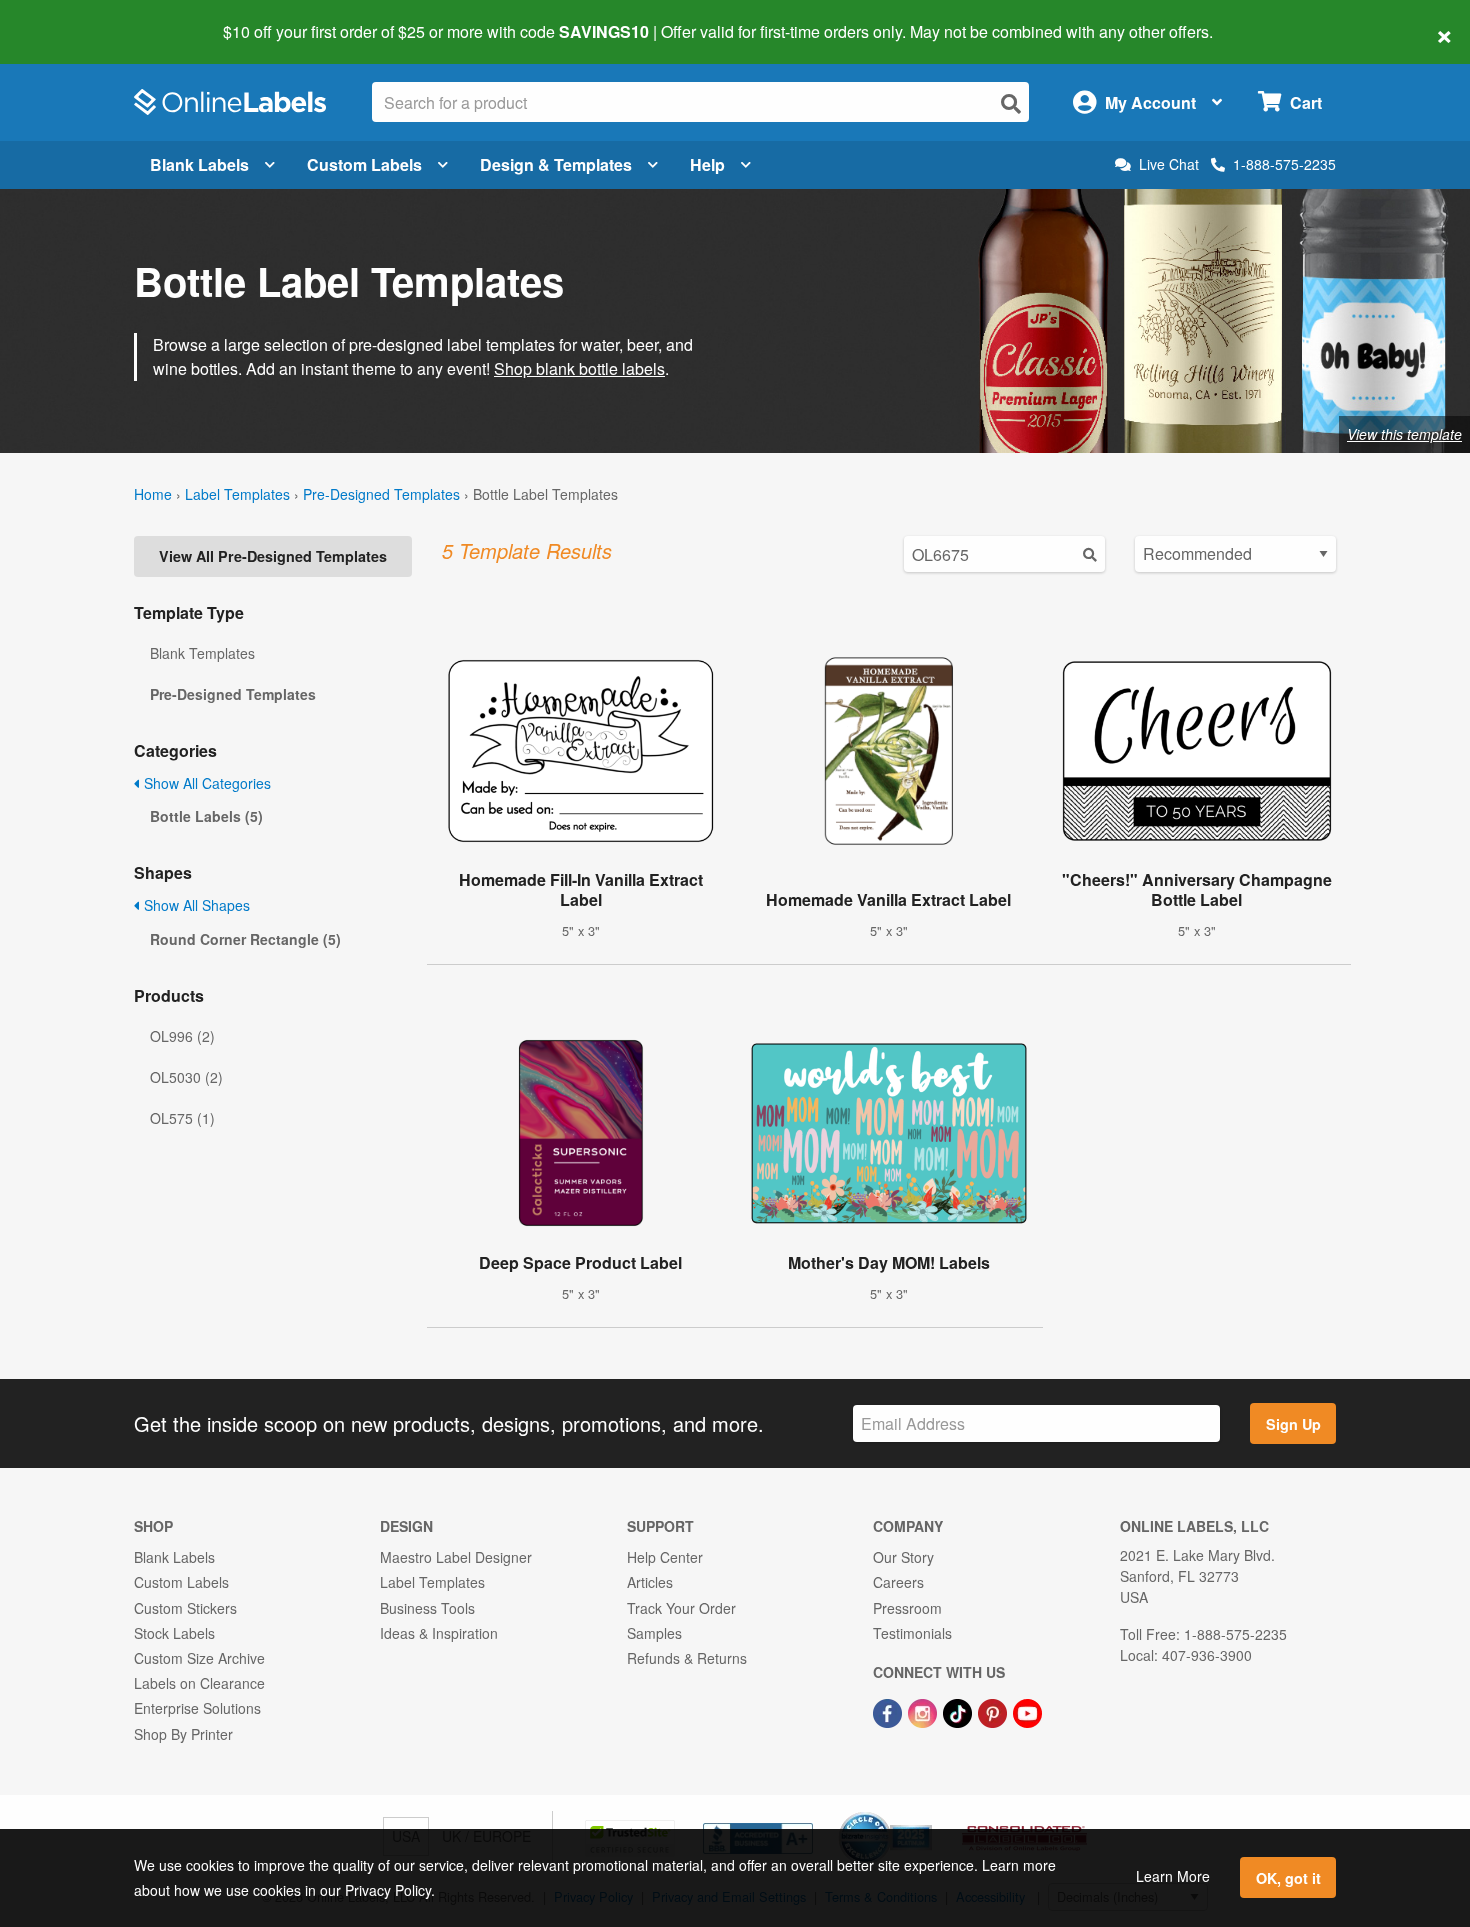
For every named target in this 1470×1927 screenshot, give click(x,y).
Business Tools (427, 1608)
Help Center (665, 1557)
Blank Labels (199, 164)
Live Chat (1169, 164)
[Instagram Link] (924, 1711)
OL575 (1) (182, 1118)
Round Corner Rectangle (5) (245, 939)
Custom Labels (364, 164)
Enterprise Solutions (197, 1708)
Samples (654, 1633)
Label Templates (237, 494)
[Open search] (1011, 103)
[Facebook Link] (889, 1711)
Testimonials (912, 1633)
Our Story (903, 1557)
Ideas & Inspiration (439, 1633)
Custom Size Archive (199, 1658)
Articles (650, 1582)
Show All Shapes (195, 905)
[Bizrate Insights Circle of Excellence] (925, 1814)
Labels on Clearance (199, 1683)
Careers (898, 1582)
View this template (1404, 434)
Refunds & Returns (687, 1658)
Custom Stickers (185, 1608)
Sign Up (1293, 1424)
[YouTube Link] (1027, 1711)
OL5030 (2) (186, 1077)
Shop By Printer (183, 1734)
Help (707, 164)
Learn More (1173, 1876)
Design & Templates (556, 164)
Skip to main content (72, 18)
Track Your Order (681, 1608)
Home (153, 494)
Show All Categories (205, 783)
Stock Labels (174, 1633)
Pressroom (907, 1608)
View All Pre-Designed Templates (273, 556)
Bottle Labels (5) (206, 816)
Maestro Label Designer (456, 1557)
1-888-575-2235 (1284, 164)
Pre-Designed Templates (381, 494)
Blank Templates (202, 653)
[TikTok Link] (959, 1711)
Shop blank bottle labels (579, 368)
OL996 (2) (182, 1036)
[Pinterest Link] (994, 1711)
